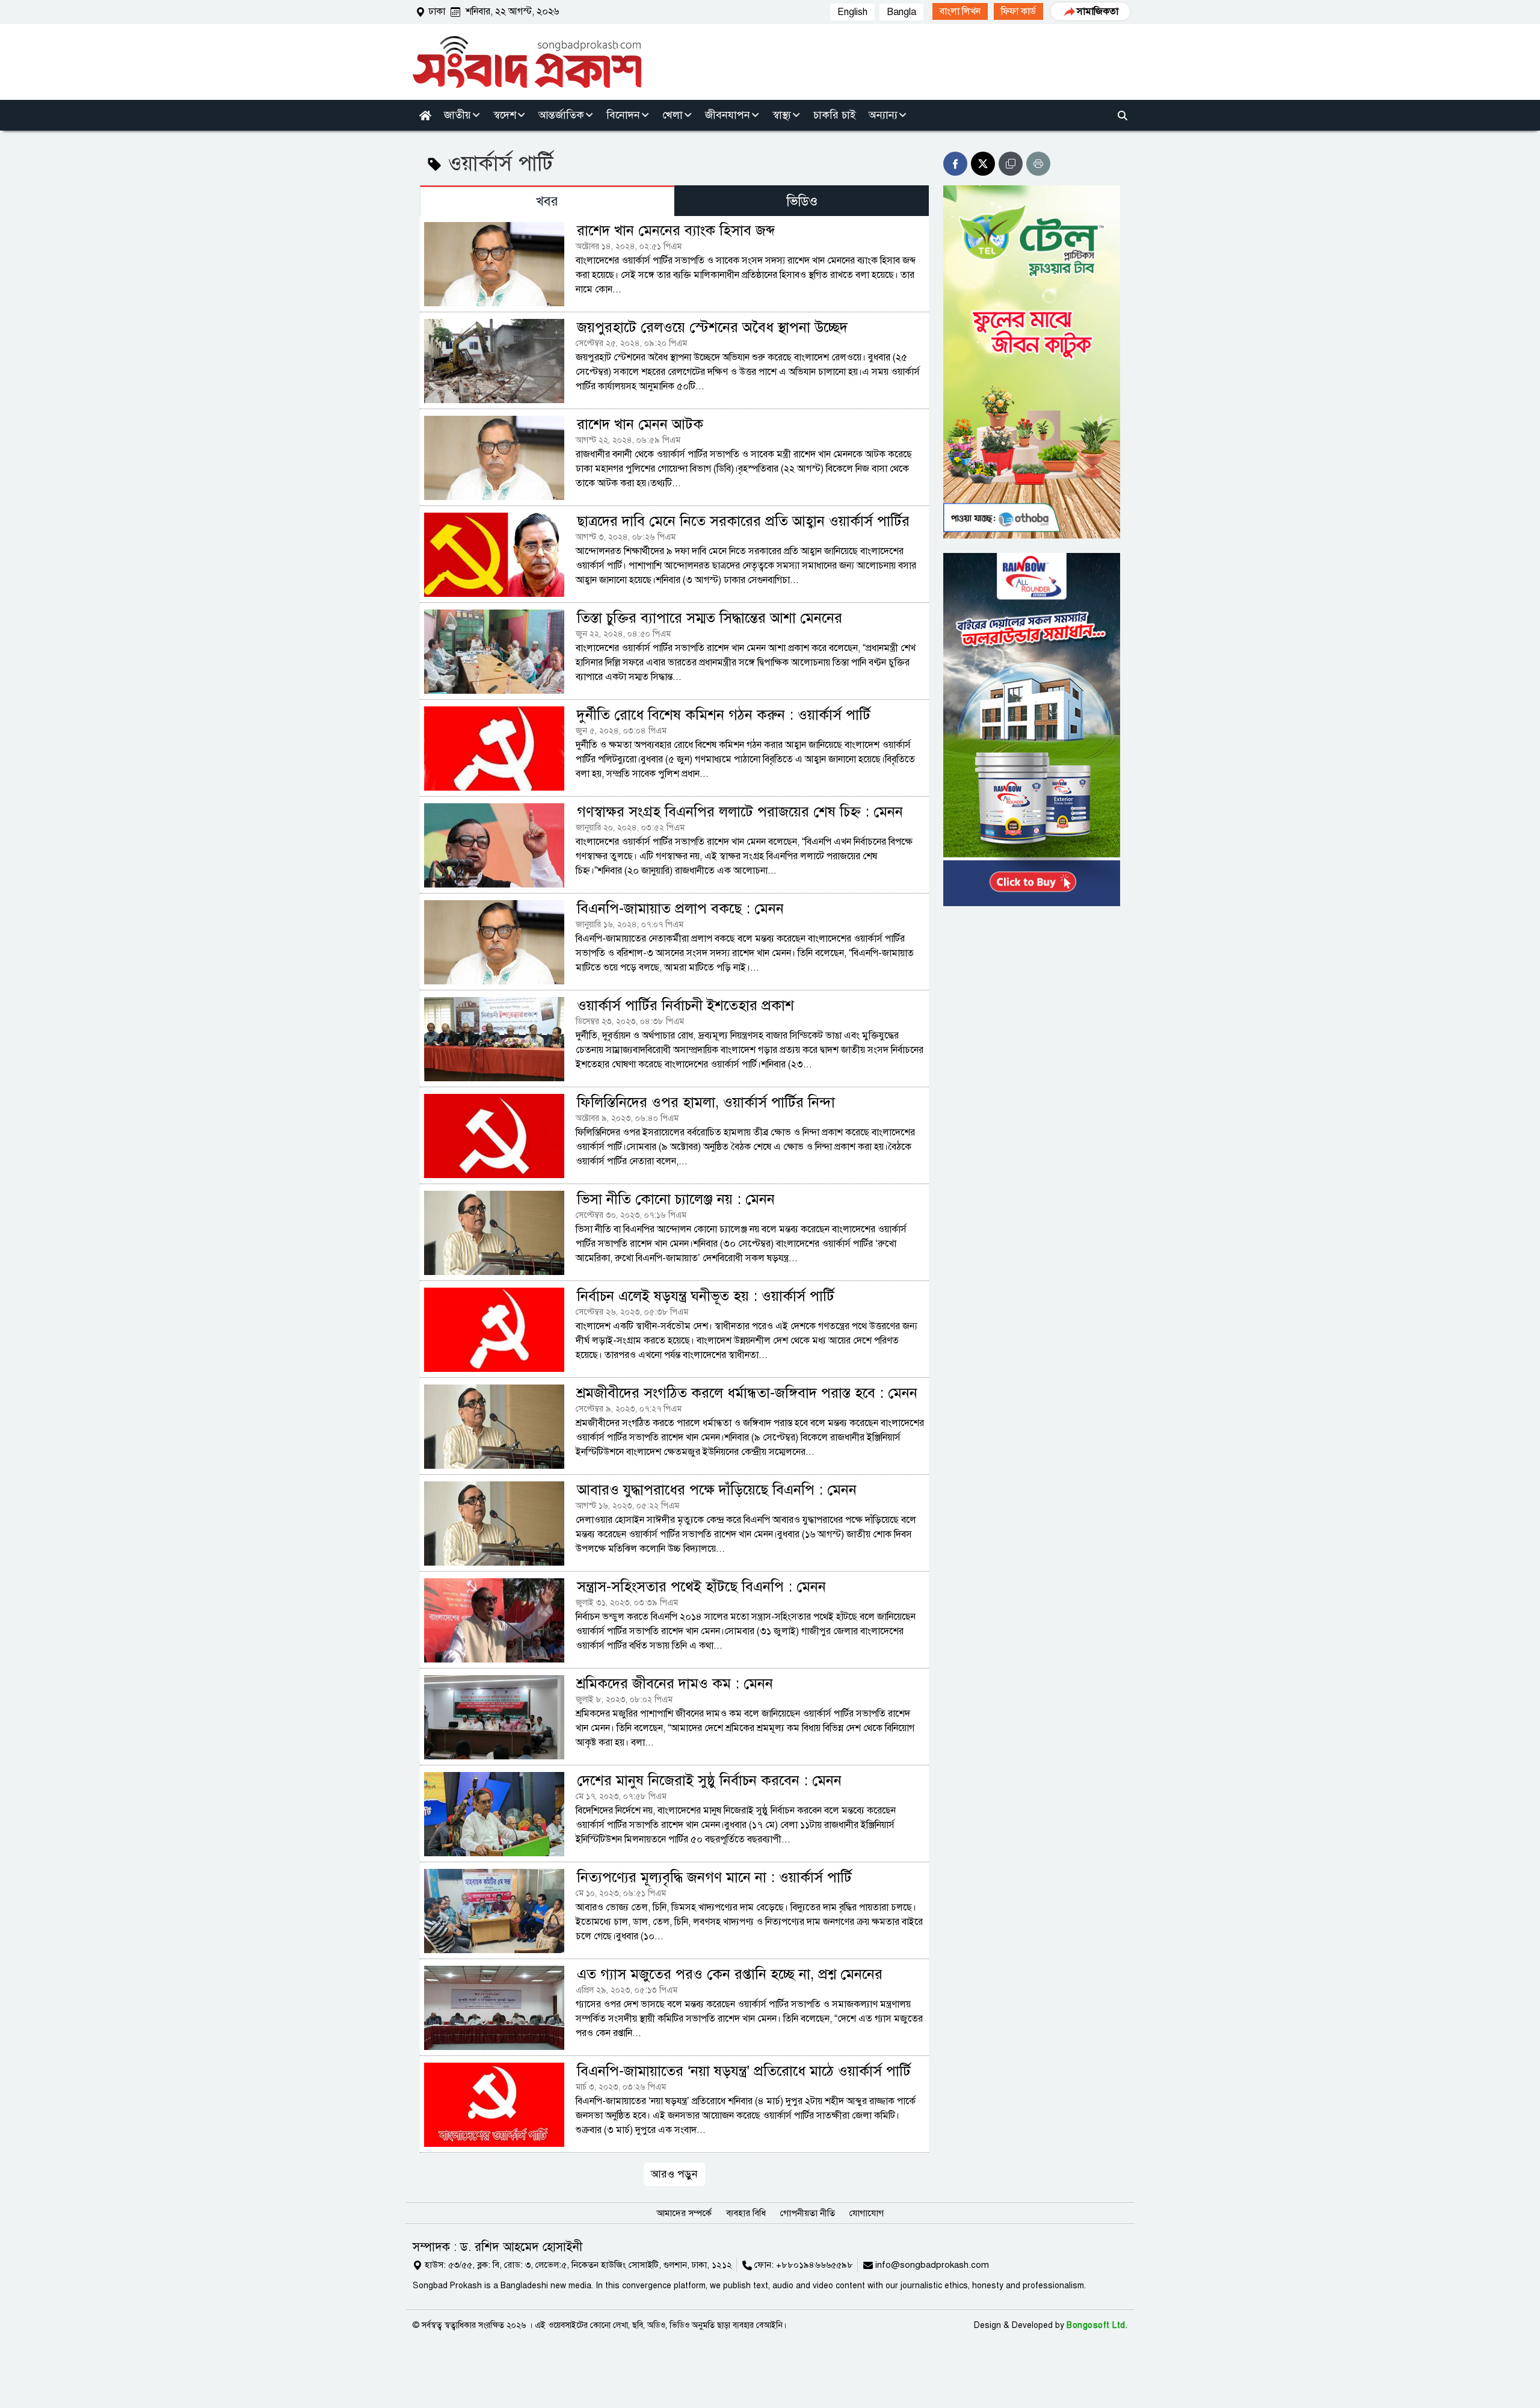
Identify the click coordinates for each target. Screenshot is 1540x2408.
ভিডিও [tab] (802, 201)
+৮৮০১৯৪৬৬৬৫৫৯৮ (815, 2265)
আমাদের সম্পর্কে (684, 2213)
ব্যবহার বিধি (746, 2213)
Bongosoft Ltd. (1097, 2325)
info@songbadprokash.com (932, 2265)
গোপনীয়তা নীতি (808, 2213)
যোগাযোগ (867, 2213)
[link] (960, 11)
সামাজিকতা (1098, 11)
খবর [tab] (547, 201)
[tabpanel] (674, 1200)
